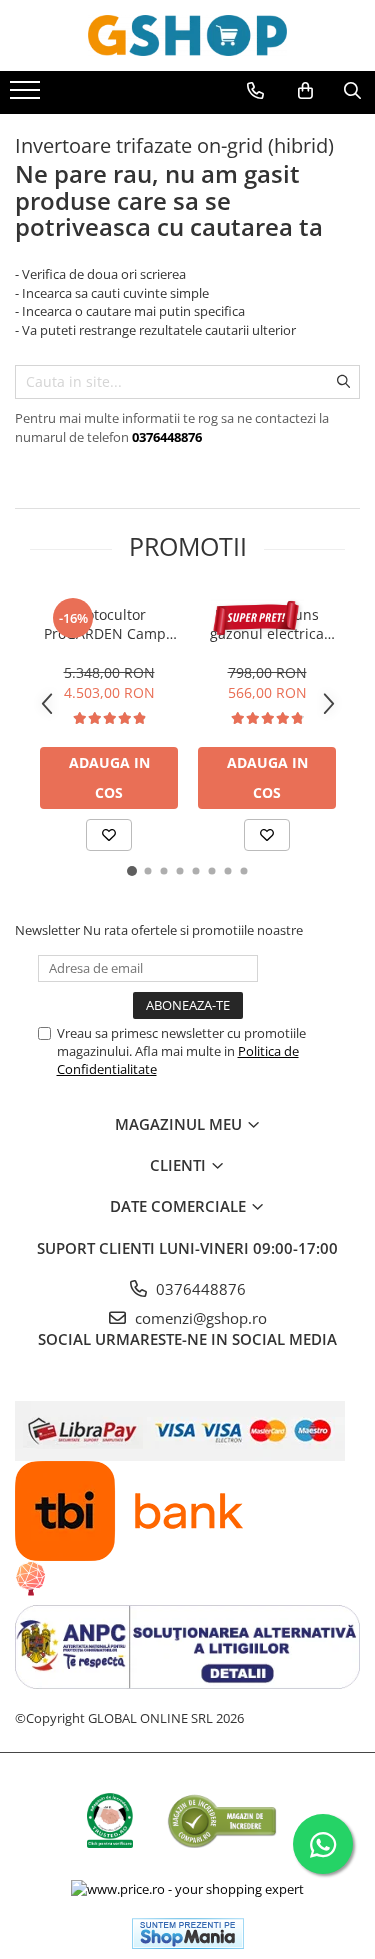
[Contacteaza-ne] (255, 91)
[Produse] (27, 96)
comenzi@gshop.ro (199, 1318)
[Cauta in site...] (352, 91)
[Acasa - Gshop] (188, 35)
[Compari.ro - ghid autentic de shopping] (221, 1820)
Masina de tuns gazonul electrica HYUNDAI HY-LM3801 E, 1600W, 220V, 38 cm (267, 624)
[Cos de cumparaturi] (305, 91)
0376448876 (199, 1289)
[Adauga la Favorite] (109, 835)
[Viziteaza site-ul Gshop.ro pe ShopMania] (188, 1933)
